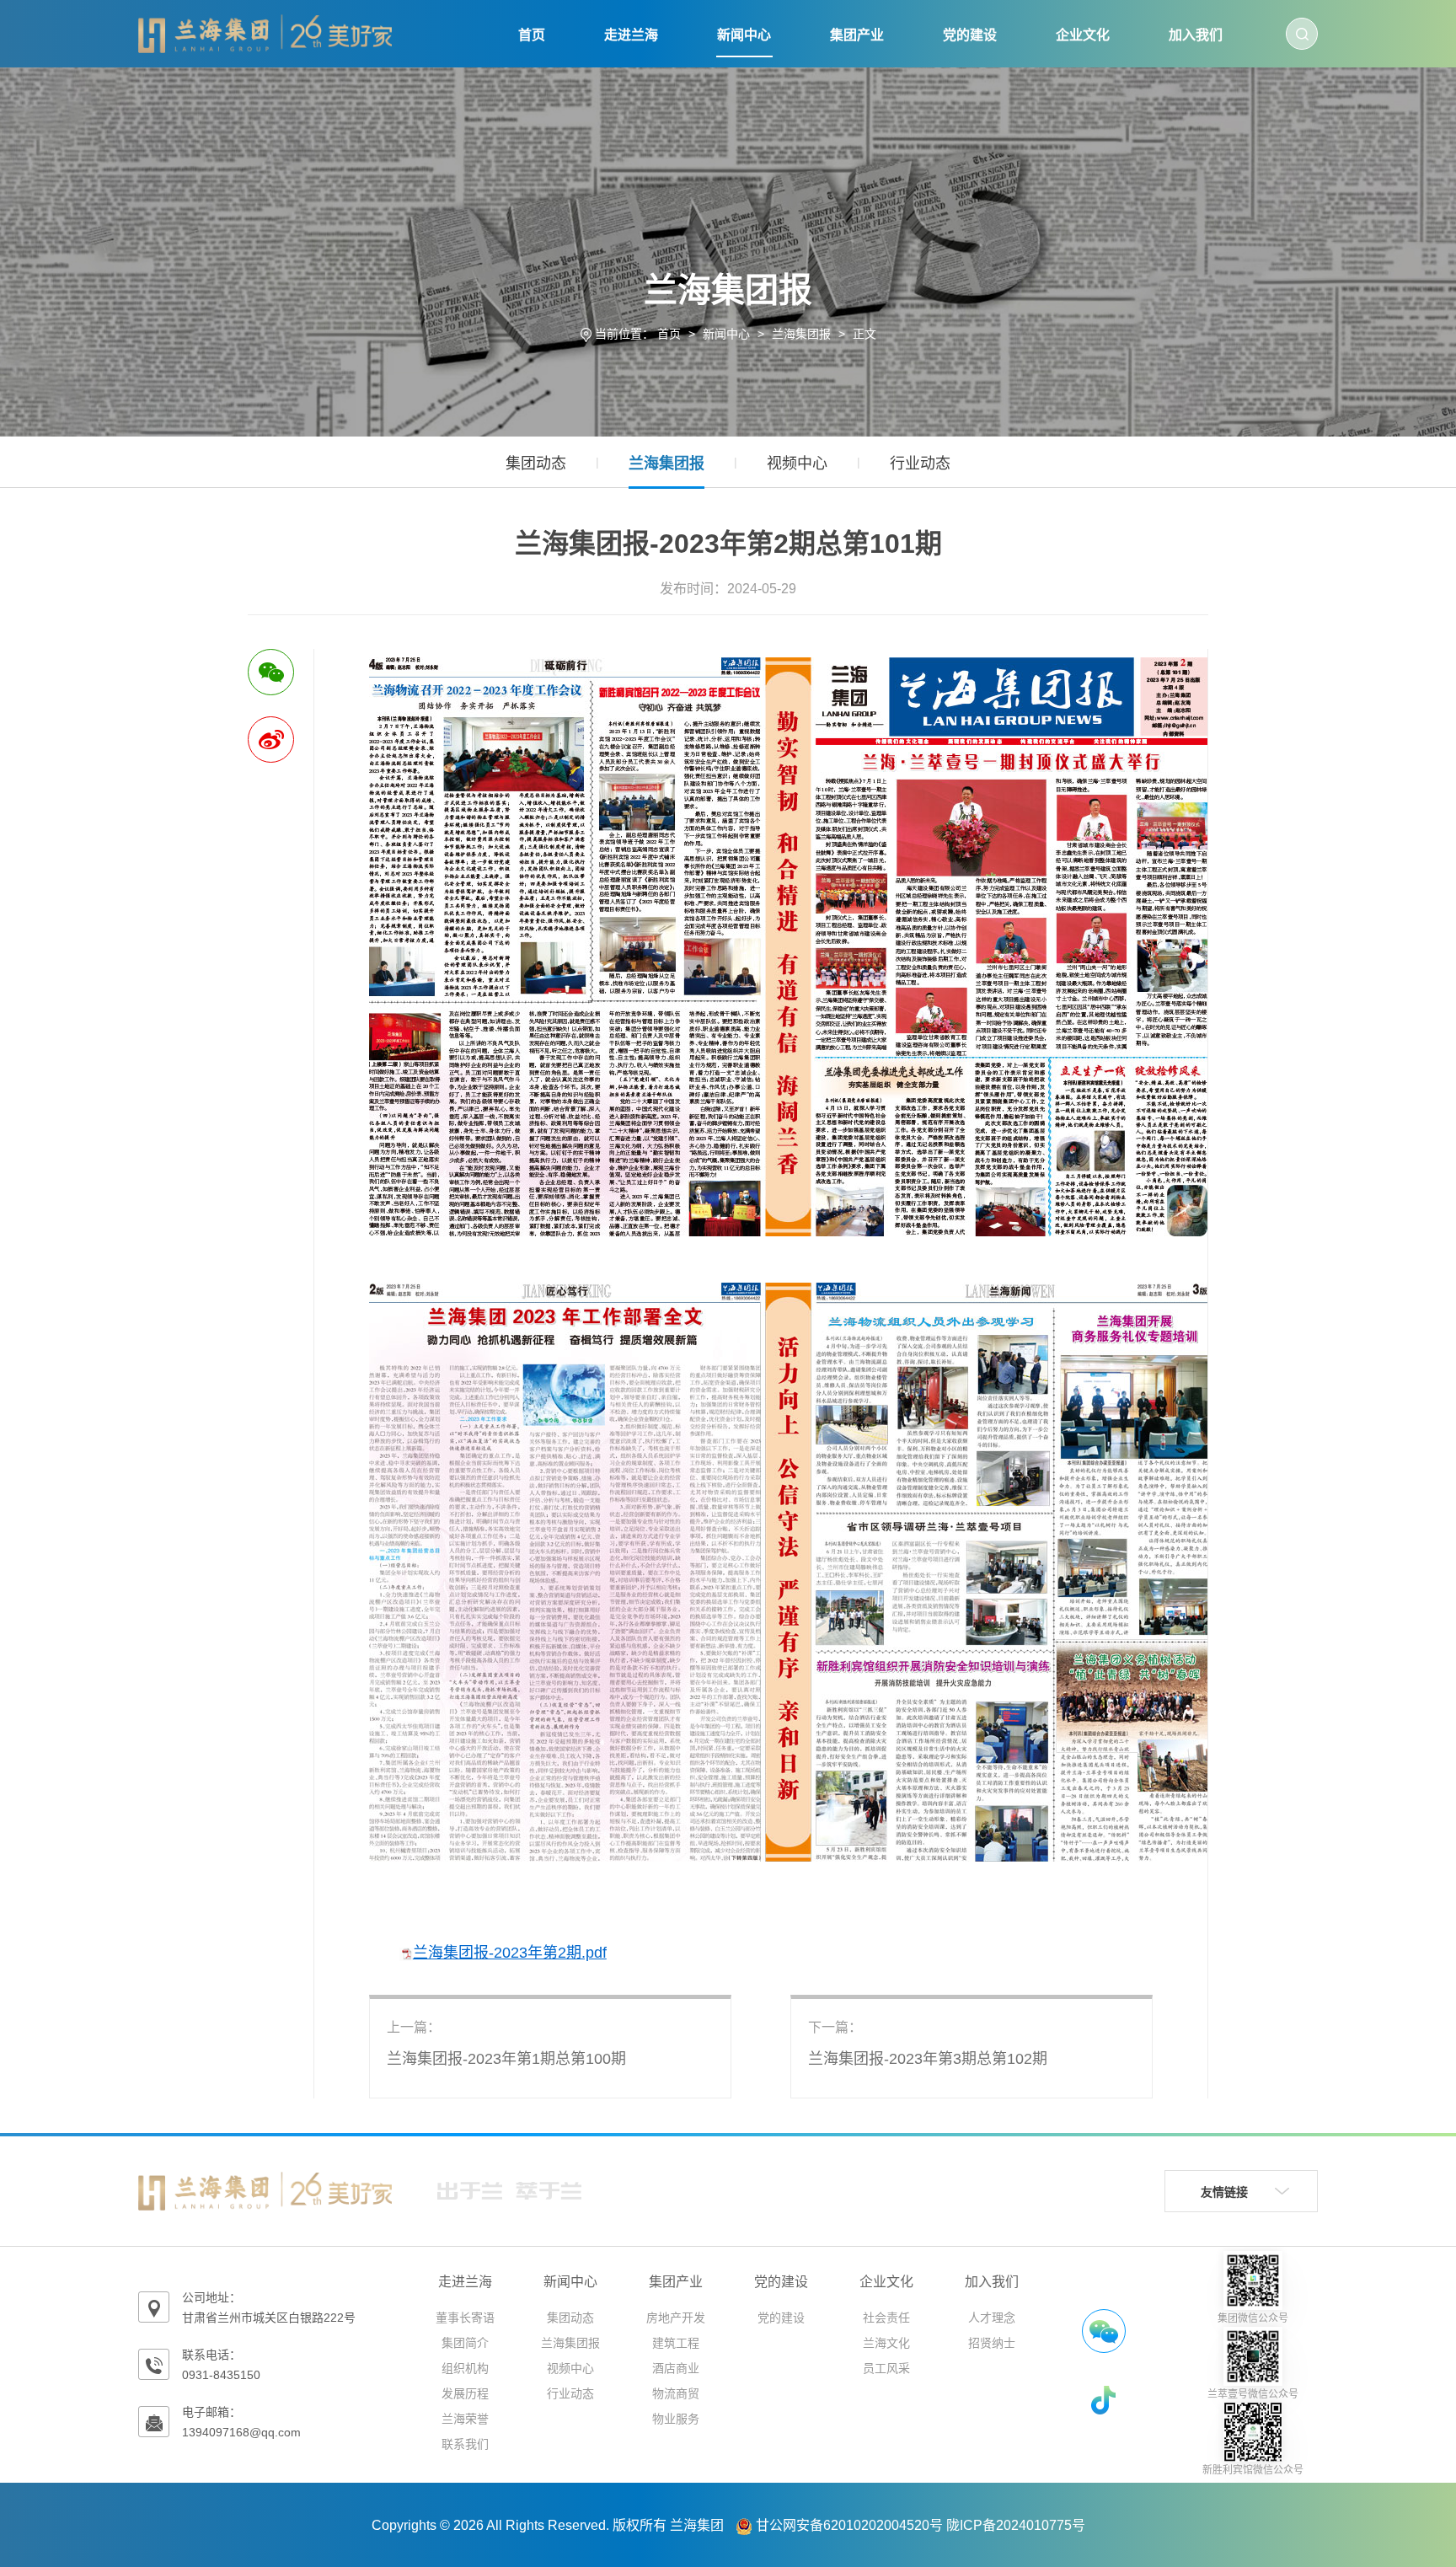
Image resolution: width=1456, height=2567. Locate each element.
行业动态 (920, 464)
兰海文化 (886, 2343)
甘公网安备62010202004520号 (849, 2525)
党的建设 (970, 35)
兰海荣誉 (465, 2419)
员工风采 (886, 2368)
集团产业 (857, 35)
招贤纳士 (992, 2343)
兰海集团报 (801, 334)
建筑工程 (676, 2343)
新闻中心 (744, 35)
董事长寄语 (465, 2318)
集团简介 (465, 2343)
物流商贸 (676, 2393)
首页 (532, 35)
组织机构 (465, 2368)
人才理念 (992, 2318)
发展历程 (465, 2393)
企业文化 (1083, 35)
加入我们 (1196, 35)
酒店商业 (676, 2368)
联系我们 (465, 2444)
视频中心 (797, 464)
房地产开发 (676, 2318)
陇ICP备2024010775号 (1016, 2525)
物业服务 (676, 2419)
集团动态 (536, 464)
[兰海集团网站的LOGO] (265, 33)
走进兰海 (631, 35)
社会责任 (886, 2318)
